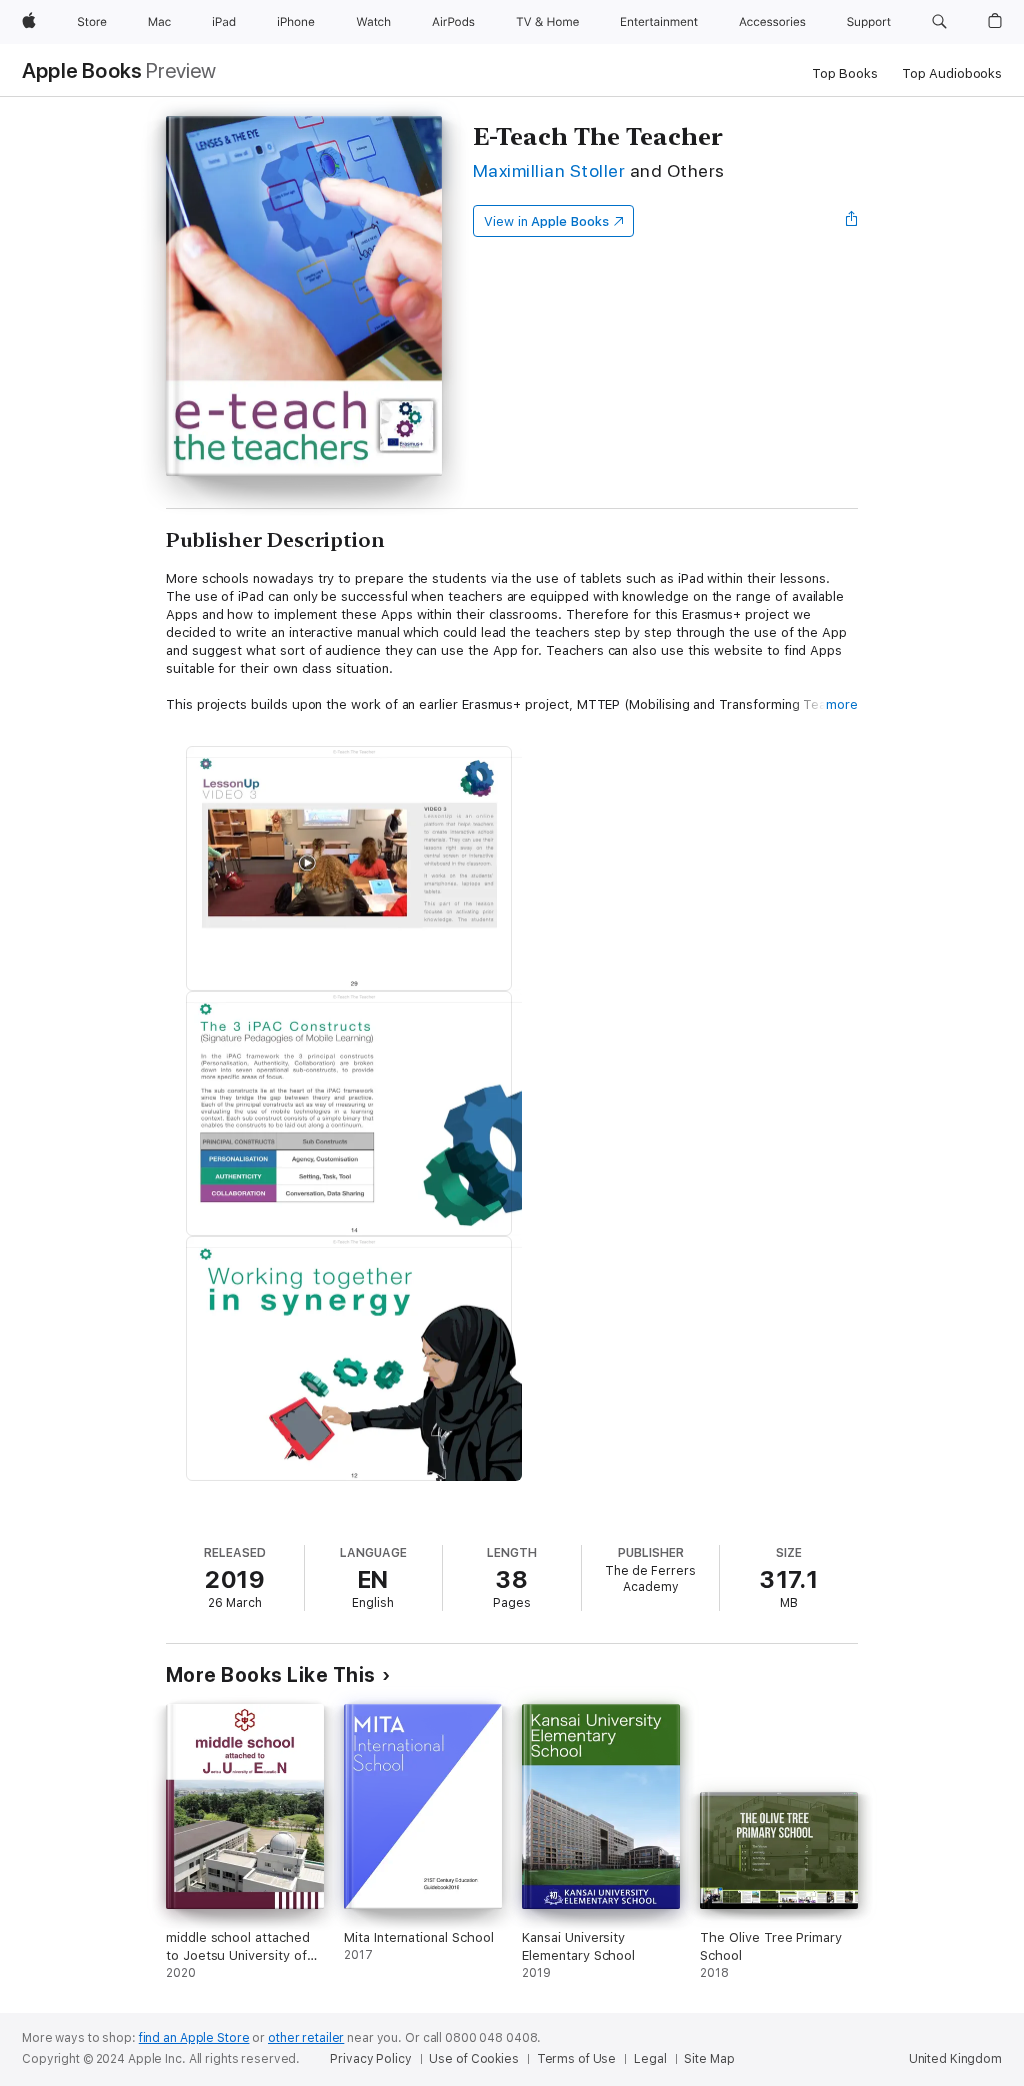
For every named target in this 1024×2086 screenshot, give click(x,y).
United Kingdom (955, 2059)
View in (546, 221)
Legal (650, 2059)
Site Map (709, 2059)
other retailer (306, 2038)
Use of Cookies (473, 2059)
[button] (939, 22)
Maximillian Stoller (549, 170)
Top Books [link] (845, 73)
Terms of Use (577, 2059)
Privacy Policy (370, 2059)
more (842, 704)
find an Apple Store (194, 2038)
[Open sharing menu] (852, 221)
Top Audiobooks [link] (952, 73)
